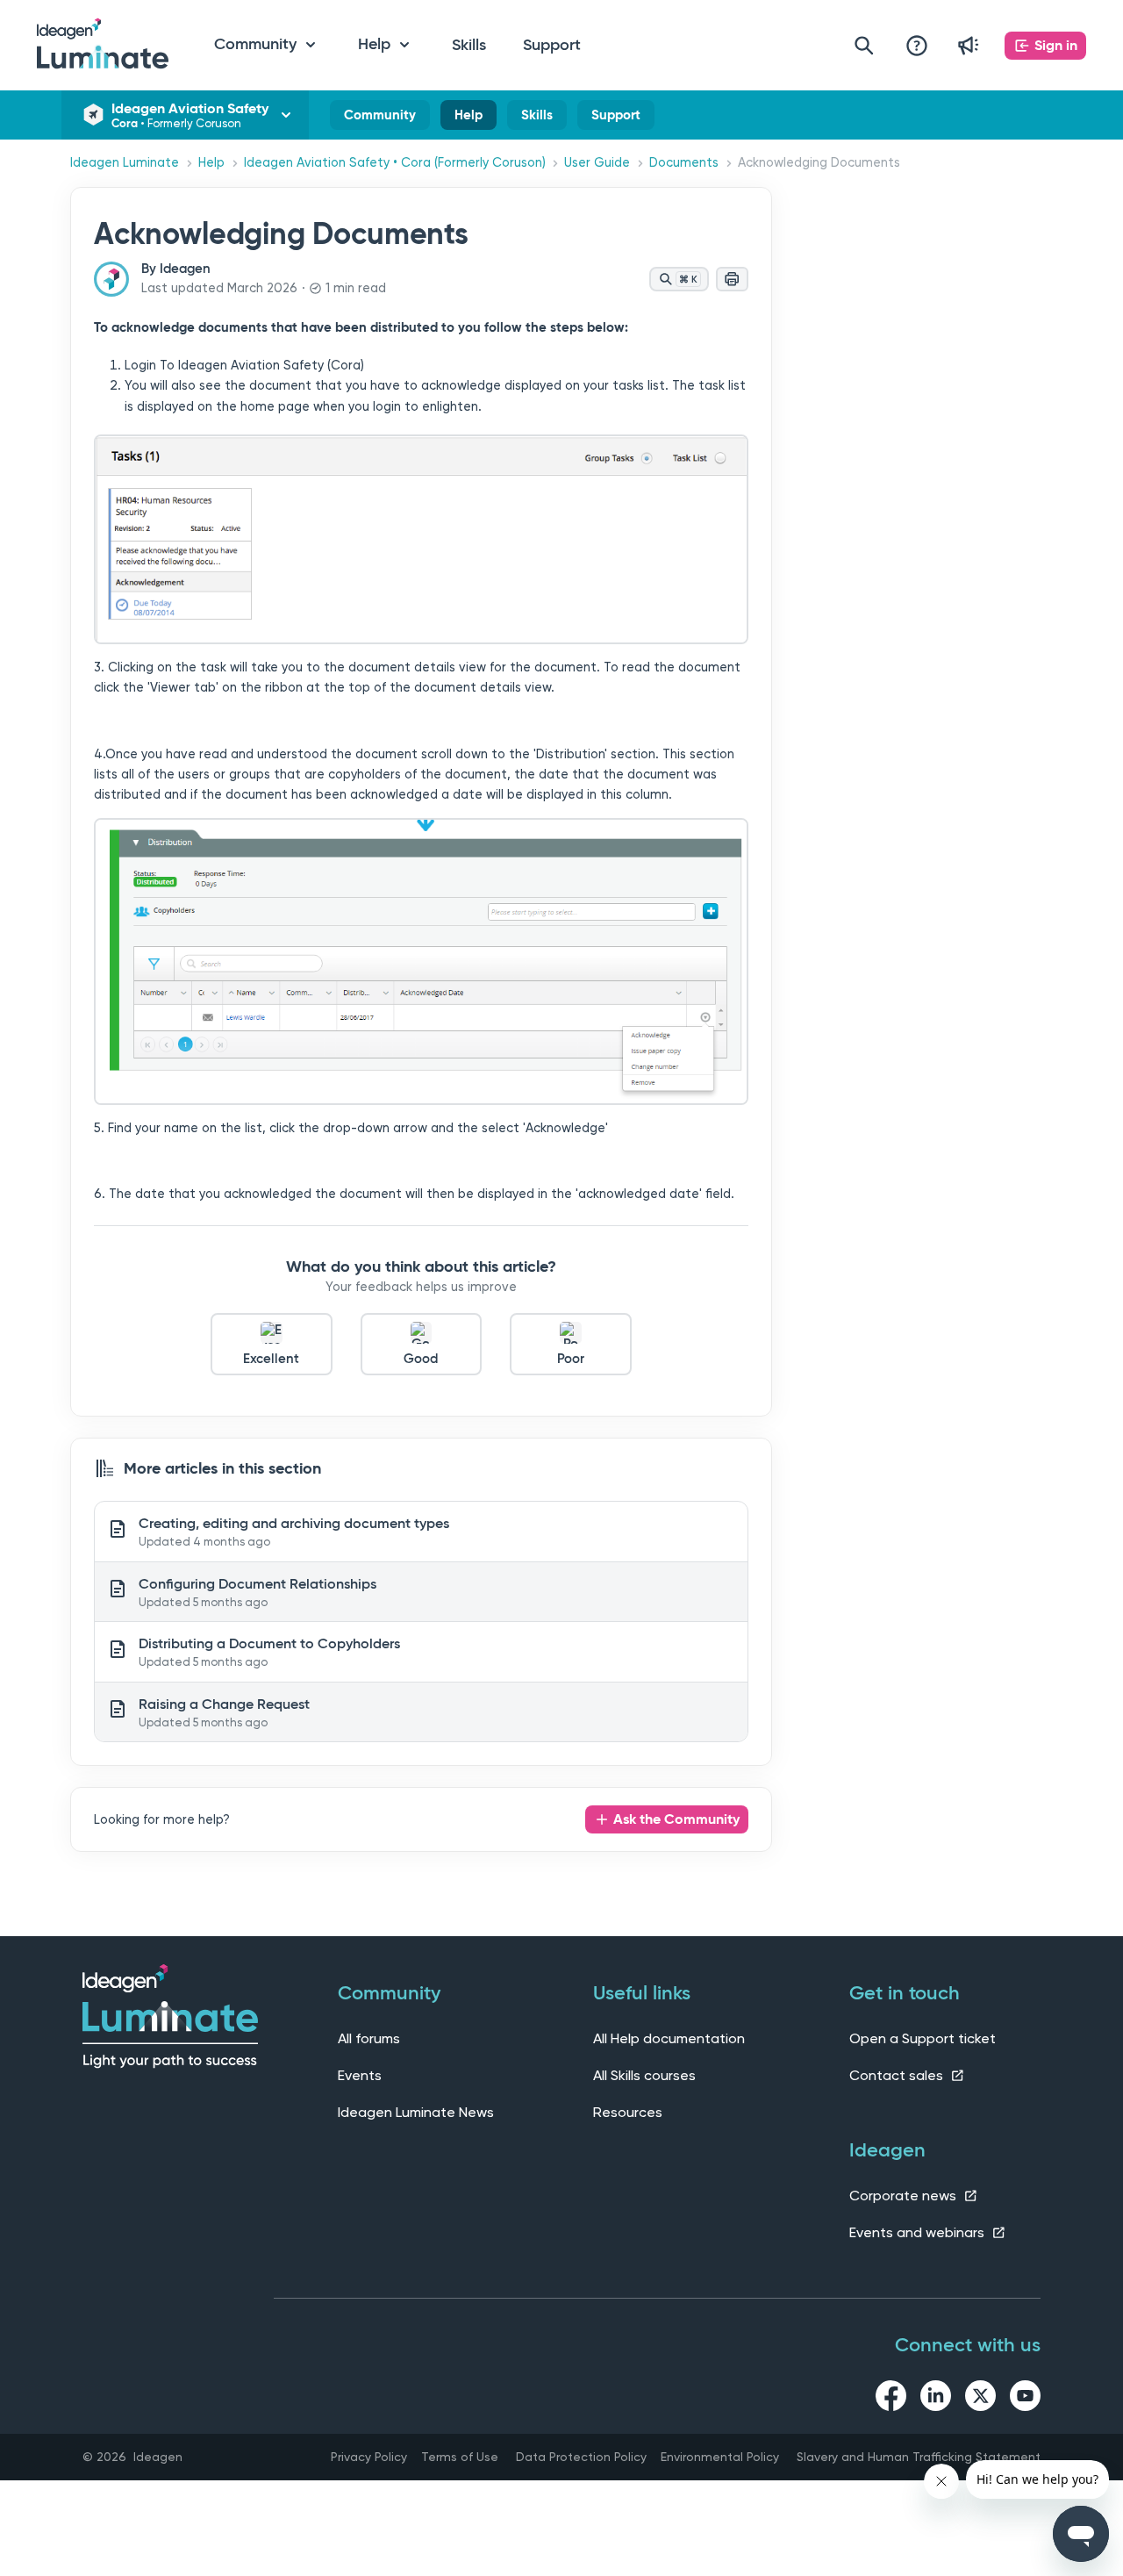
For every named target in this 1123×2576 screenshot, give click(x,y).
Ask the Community (676, 1819)
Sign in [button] (1056, 45)
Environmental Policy (720, 2457)
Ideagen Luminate (125, 163)
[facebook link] (891, 2399)
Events (360, 2075)
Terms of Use (460, 2457)
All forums (369, 2038)
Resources (628, 2112)
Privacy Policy (369, 2457)
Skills (469, 45)
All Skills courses (644, 2075)
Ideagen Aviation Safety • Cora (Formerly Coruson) (395, 163)
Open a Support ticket (923, 2038)
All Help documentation (669, 2038)
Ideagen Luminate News (416, 2112)
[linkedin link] (936, 2399)
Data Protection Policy (581, 2457)
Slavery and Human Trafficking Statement (919, 2457)
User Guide (597, 163)
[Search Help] (864, 45)
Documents (684, 163)
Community (380, 118)
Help (469, 118)
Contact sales (898, 2075)
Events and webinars (919, 2232)
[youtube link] (1025, 2399)
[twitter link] (980, 2399)
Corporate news (905, 2196)
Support (552, 45)
